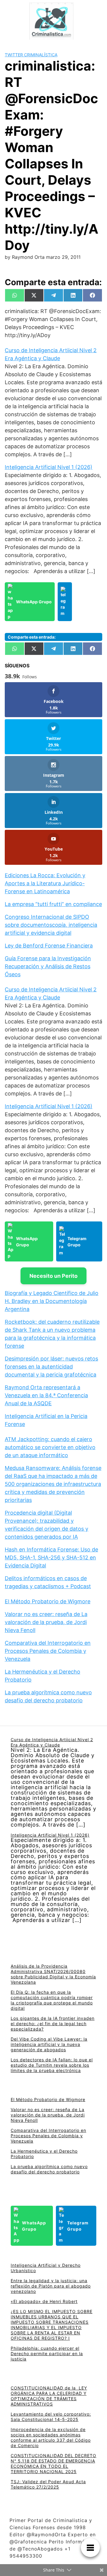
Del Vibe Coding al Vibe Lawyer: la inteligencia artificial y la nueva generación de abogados (49, 2044)
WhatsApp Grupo (34, 602)
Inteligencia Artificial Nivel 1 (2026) (49, 467)
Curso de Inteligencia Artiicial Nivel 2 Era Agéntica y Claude (52, 1742)
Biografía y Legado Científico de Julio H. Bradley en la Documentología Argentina (52, 1301)
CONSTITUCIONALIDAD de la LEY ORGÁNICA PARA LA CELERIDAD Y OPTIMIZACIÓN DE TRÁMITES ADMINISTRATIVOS (49, 2396)
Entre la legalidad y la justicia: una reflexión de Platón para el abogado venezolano (51, 2286)
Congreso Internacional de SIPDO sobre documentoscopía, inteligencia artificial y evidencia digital (51, 925)
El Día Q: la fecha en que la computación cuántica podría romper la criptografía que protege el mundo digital (52, 2000)
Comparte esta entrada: (32, 637)
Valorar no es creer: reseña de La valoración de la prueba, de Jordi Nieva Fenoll (46, 1622)
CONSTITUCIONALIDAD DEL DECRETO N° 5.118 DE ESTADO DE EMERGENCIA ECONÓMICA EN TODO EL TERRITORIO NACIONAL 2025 (53, 2463)
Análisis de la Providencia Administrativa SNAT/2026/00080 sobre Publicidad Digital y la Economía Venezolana (53, 1974)
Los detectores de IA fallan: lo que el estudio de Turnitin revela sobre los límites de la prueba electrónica (52, 2065)
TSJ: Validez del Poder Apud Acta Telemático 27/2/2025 (48, 2484)
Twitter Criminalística (31, 55)
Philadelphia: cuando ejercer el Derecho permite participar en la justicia (47, 2354)
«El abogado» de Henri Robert (44, 2301)
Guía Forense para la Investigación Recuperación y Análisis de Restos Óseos (48, 966)
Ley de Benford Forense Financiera (49, 946)
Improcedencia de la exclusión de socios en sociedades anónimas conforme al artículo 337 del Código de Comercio (51, 2437)
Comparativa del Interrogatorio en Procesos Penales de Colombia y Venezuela (48, 1651)
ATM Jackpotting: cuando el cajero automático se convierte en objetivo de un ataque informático (50, 1447)
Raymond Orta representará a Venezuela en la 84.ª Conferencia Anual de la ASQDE (46, 1395)
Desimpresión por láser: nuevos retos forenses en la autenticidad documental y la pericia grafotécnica (51, 1367)
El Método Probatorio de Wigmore (48, 1601)
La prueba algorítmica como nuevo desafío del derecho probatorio (49, 2169)
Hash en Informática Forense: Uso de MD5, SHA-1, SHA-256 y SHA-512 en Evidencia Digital (51, 1557)
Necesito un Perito (53, 1276)
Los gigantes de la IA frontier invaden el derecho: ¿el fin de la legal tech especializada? (53, 2024)
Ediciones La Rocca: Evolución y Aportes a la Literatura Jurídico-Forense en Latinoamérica (45, 883)
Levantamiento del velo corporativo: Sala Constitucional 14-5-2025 (51, 2417)
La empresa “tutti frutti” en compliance (53, 904)
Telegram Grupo (77, 1242)
